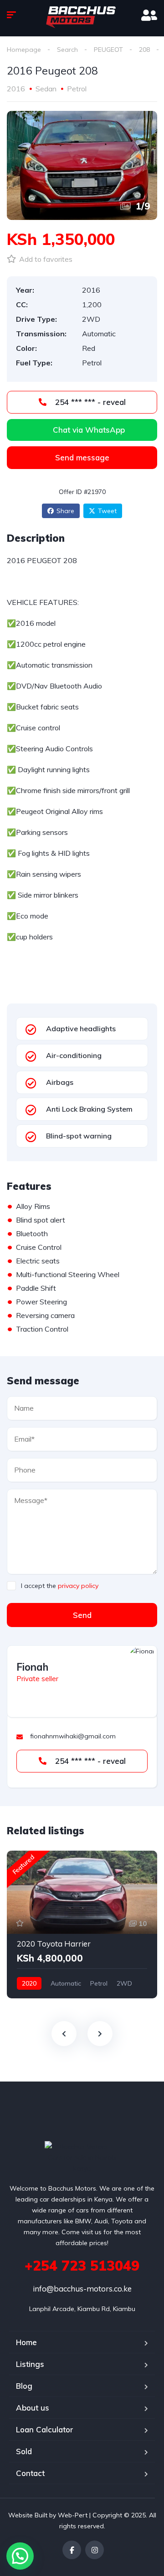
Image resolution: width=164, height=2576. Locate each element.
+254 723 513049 (82, 2266)
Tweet (107, 511)
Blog (24, 2386)
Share (65, 511)
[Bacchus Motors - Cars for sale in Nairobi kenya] (82, 16)
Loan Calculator (45, 2429)
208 (144, 50)
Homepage (24, 50)
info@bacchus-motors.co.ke (82, 2289)
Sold (24, 2451)
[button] (20, 2556)
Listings (30, 2364)
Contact (30, 2473)
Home (26, 2342)
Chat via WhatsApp (89, 430)
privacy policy (78, 1586)
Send (82, 1615)
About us (33, 2408)
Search (67, 50)
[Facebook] (72, 2550)
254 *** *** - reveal (89, 402)
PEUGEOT (108, 50)
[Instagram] (95, 2550)
